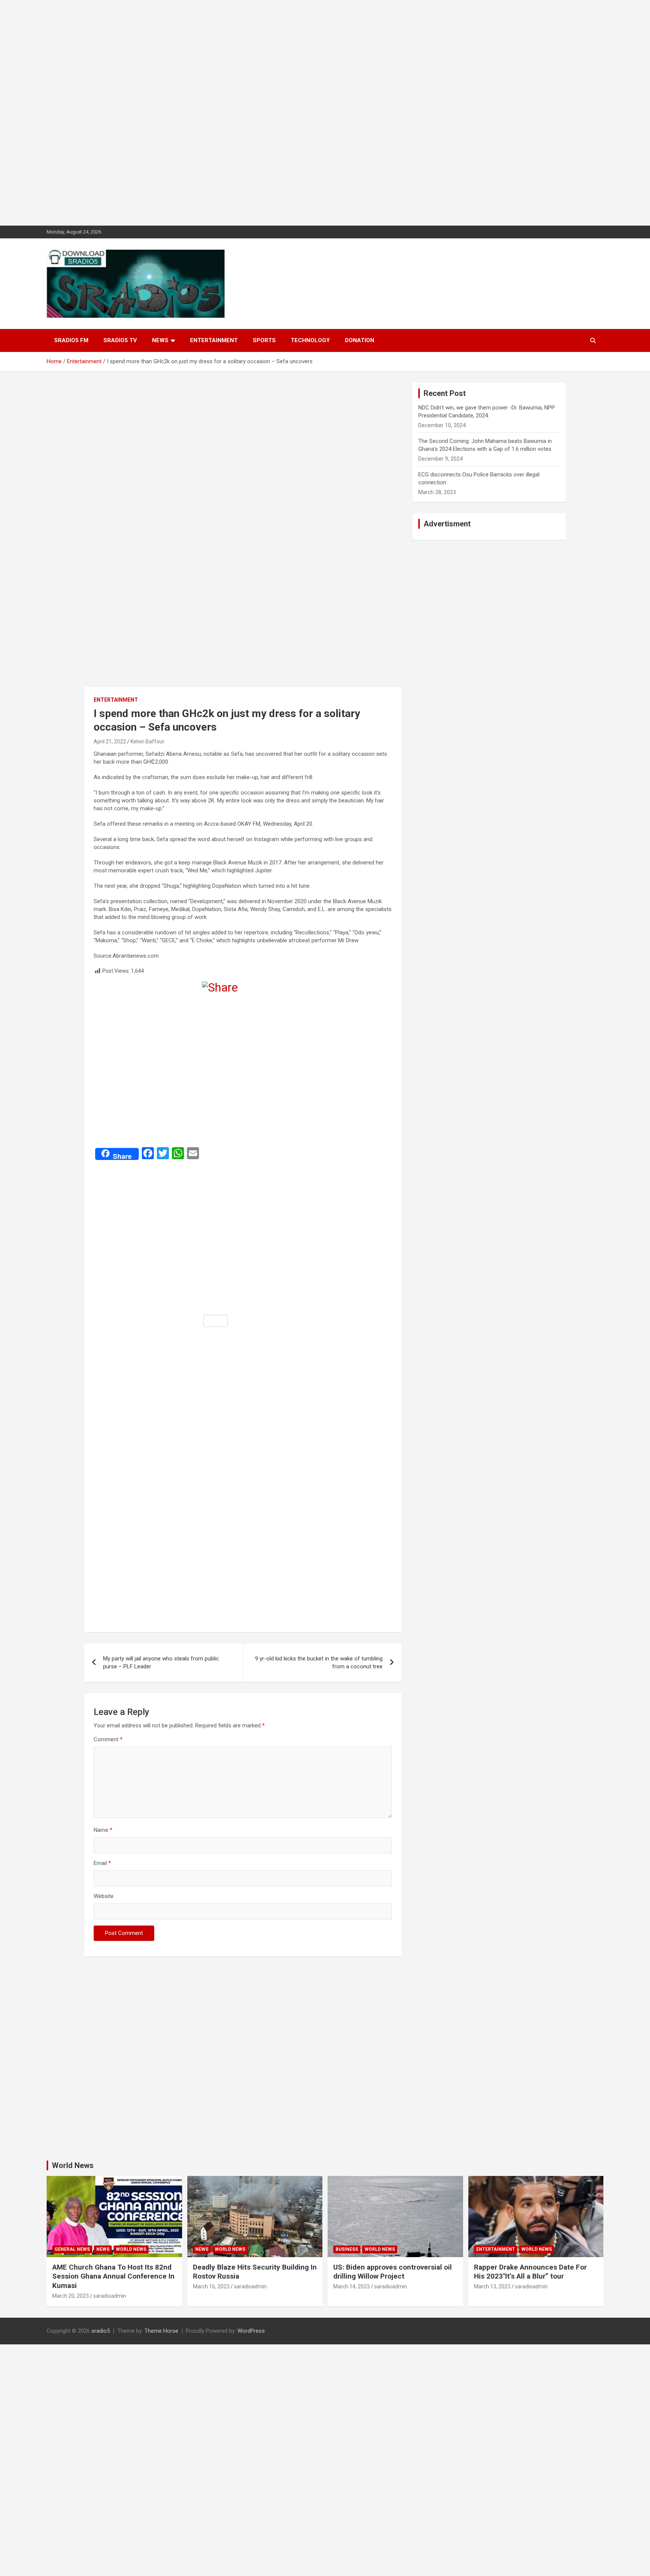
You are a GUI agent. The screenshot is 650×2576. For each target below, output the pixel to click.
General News (72, 2249)
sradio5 (101, 2331)
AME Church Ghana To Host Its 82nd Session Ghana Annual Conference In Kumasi (113, 2276)
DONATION (360, 340)
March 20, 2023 (71, 2296)
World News (73, 2165)
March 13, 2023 (492, 2286)
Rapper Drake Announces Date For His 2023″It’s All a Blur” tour (530, 2272)
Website (104, 1896)
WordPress (251, 2331)
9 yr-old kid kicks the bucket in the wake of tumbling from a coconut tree (319, 1662)
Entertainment (214, 340)
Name (103, 1830)
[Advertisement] (226, 113)
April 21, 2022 (110, 741)
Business (347, 2249)
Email (102, 1863)
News (160, 340)
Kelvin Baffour (147, 741)
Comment (108, 1739)
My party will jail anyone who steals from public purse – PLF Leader (161, 1662)
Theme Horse (161, 2331)
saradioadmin (110, 2296)
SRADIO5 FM (71, 340)
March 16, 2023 (211, 2286)
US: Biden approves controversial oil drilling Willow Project (393, 2272)
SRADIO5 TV (120, 340)
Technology (310, 340)
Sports (264, 340)
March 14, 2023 (352, 2286)
